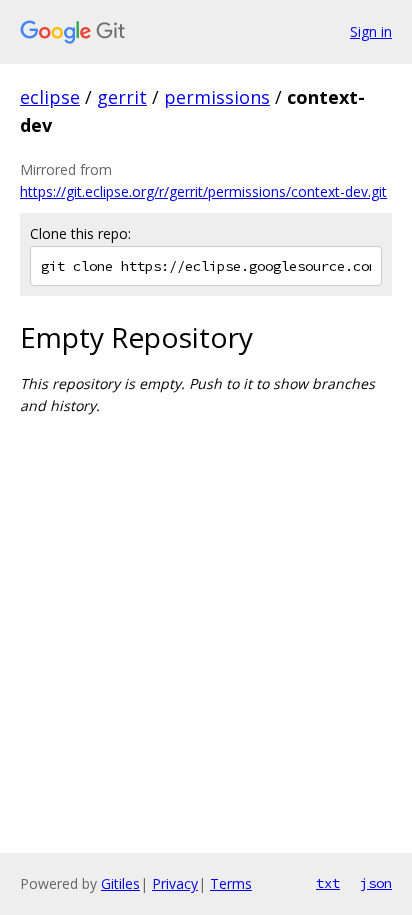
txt (328, 883)
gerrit (122, 97)
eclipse (50, 97)
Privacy (175, 883)
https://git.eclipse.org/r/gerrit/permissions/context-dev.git (203, 191)
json (376, 883)
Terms (231, 883)
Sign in (371, 31)
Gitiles (120, 883)
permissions (217, 97)
